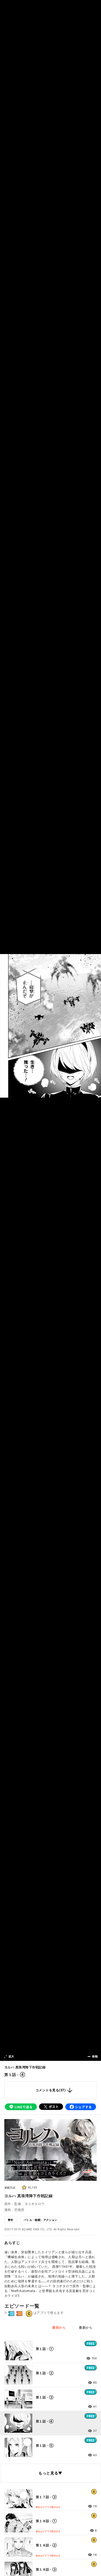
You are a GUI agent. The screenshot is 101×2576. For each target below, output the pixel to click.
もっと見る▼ (50, 2473)
